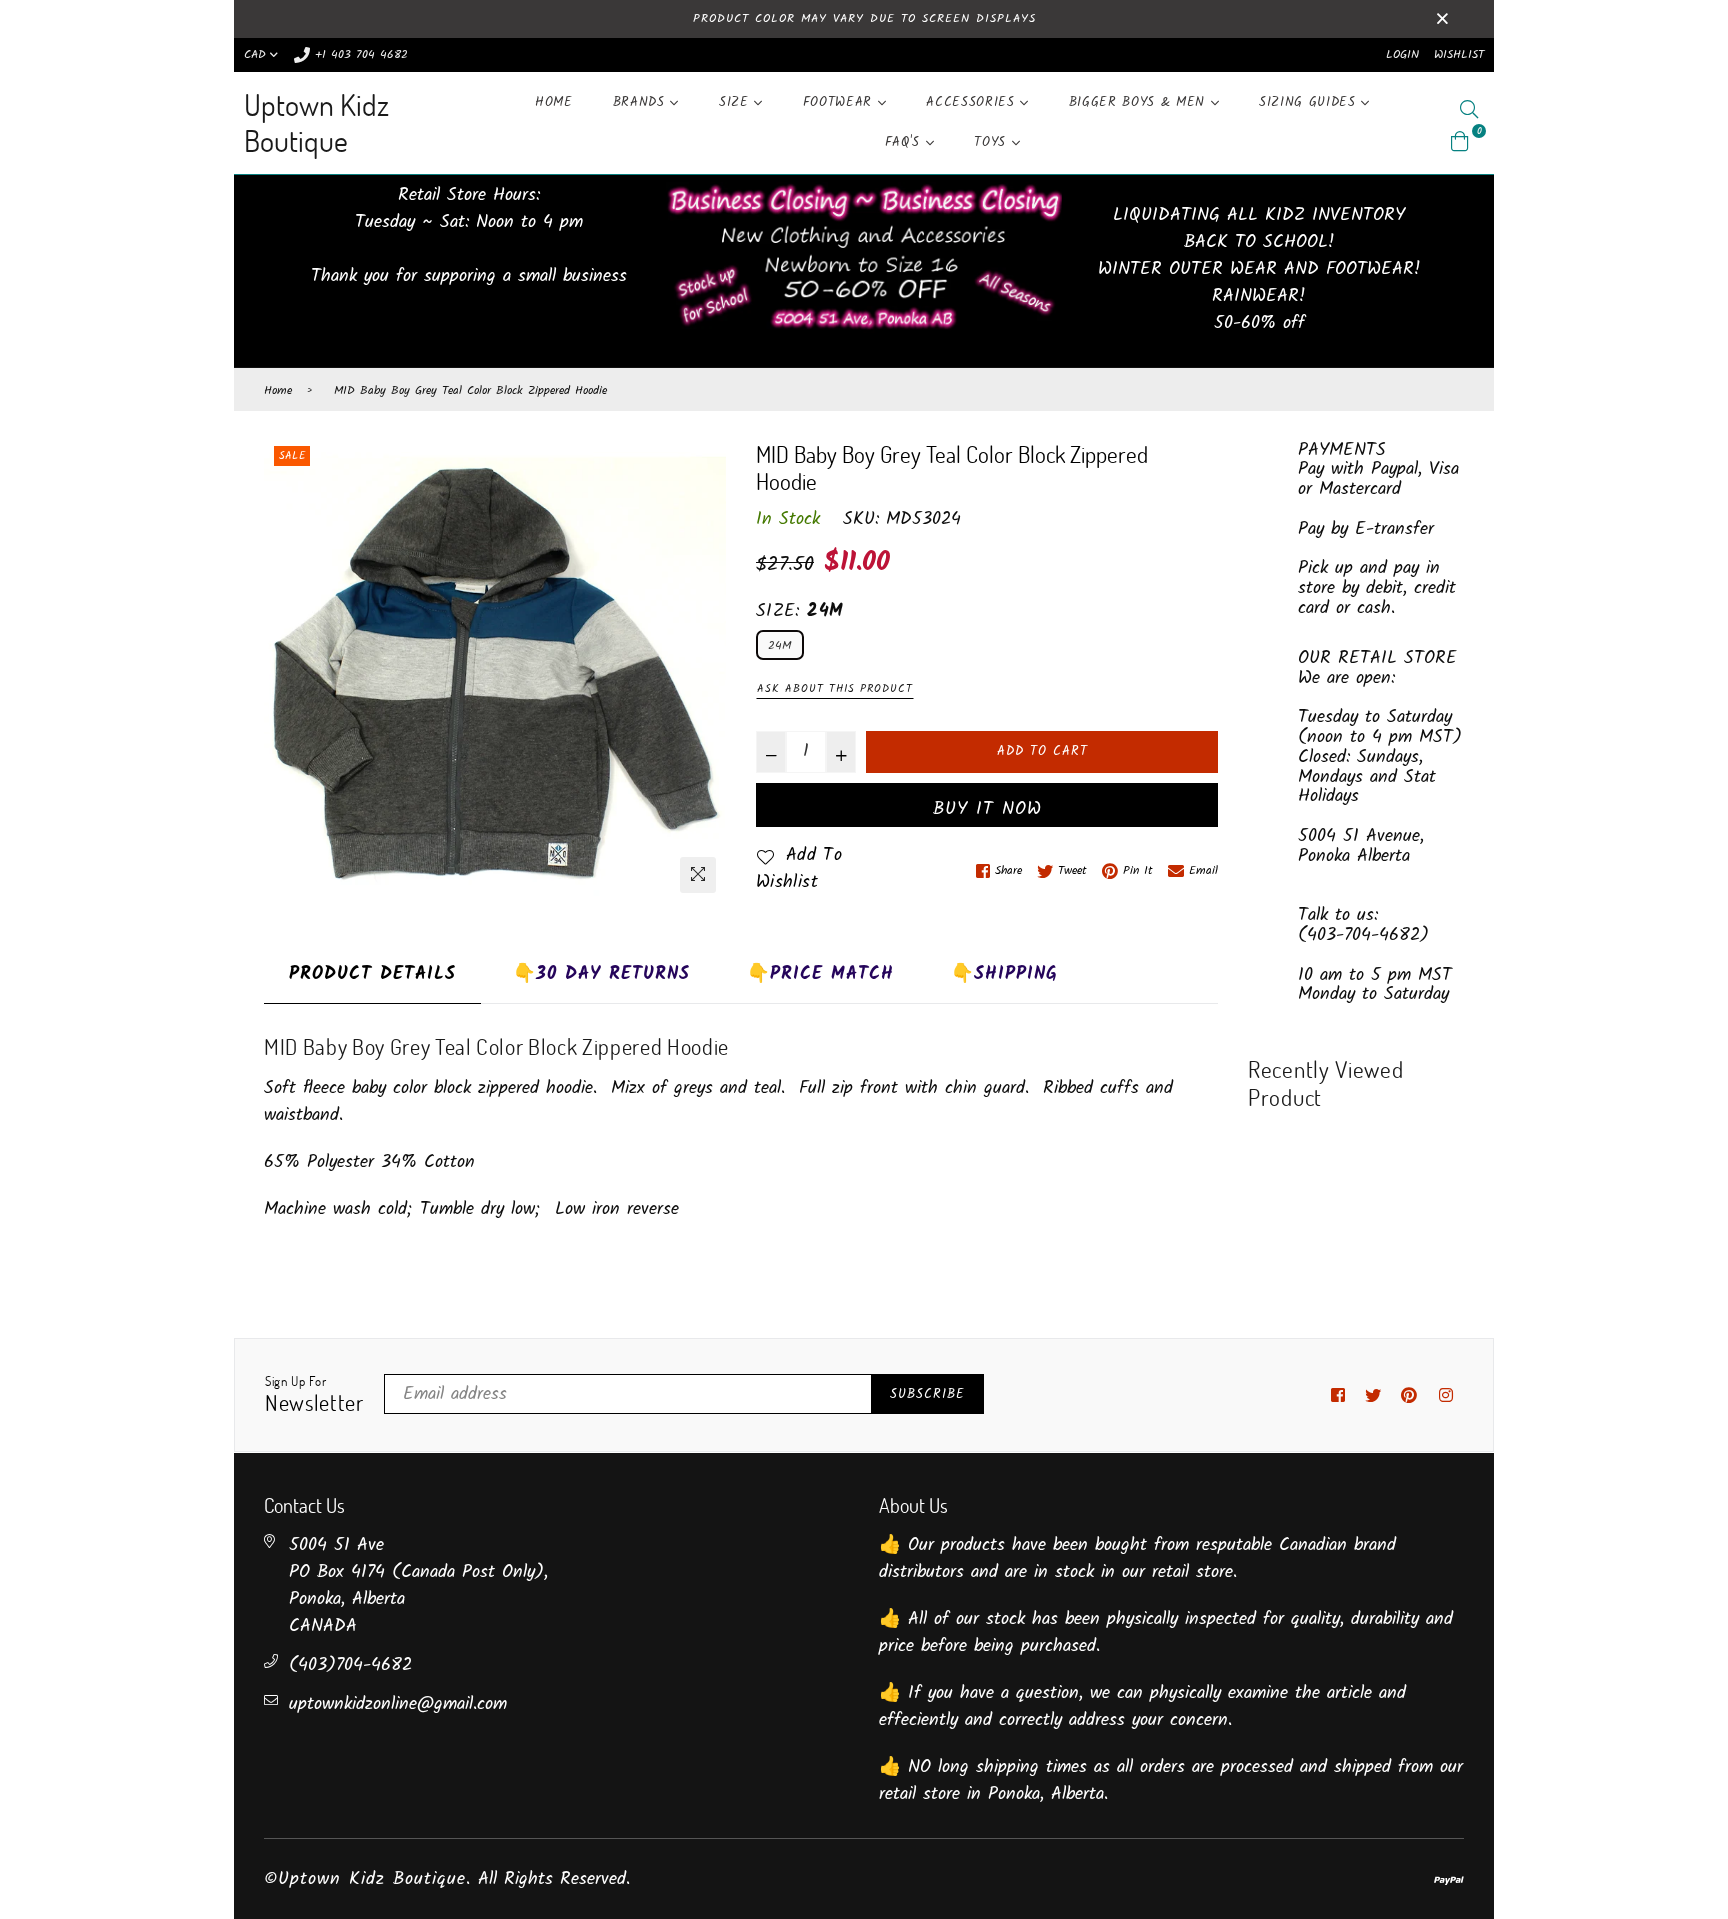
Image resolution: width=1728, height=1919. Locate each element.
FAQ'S (905, 142)
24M (780, 645)
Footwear (840, 102)
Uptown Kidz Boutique (316, 122)
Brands (642, 102)
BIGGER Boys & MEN (1140, 102)
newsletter (314, 1395)
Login (1402, 54)
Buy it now (987, 809)
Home (554, 102)
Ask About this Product (835, 689)
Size (736, 102)
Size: (799, 611)
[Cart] (1460, 141)
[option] (495, 672)
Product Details (372, 974)
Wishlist (1459, 54)
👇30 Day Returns (601, 974)
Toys (992, 142)
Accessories (973, 102)
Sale (292, 456)
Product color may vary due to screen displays (864, 18)
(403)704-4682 (350, 1665)
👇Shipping (1004, 974)
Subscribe (927, 1394)
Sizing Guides (1310, 102)
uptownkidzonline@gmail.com (398, 1704)
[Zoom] (698, 875)
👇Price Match (820, 974)
